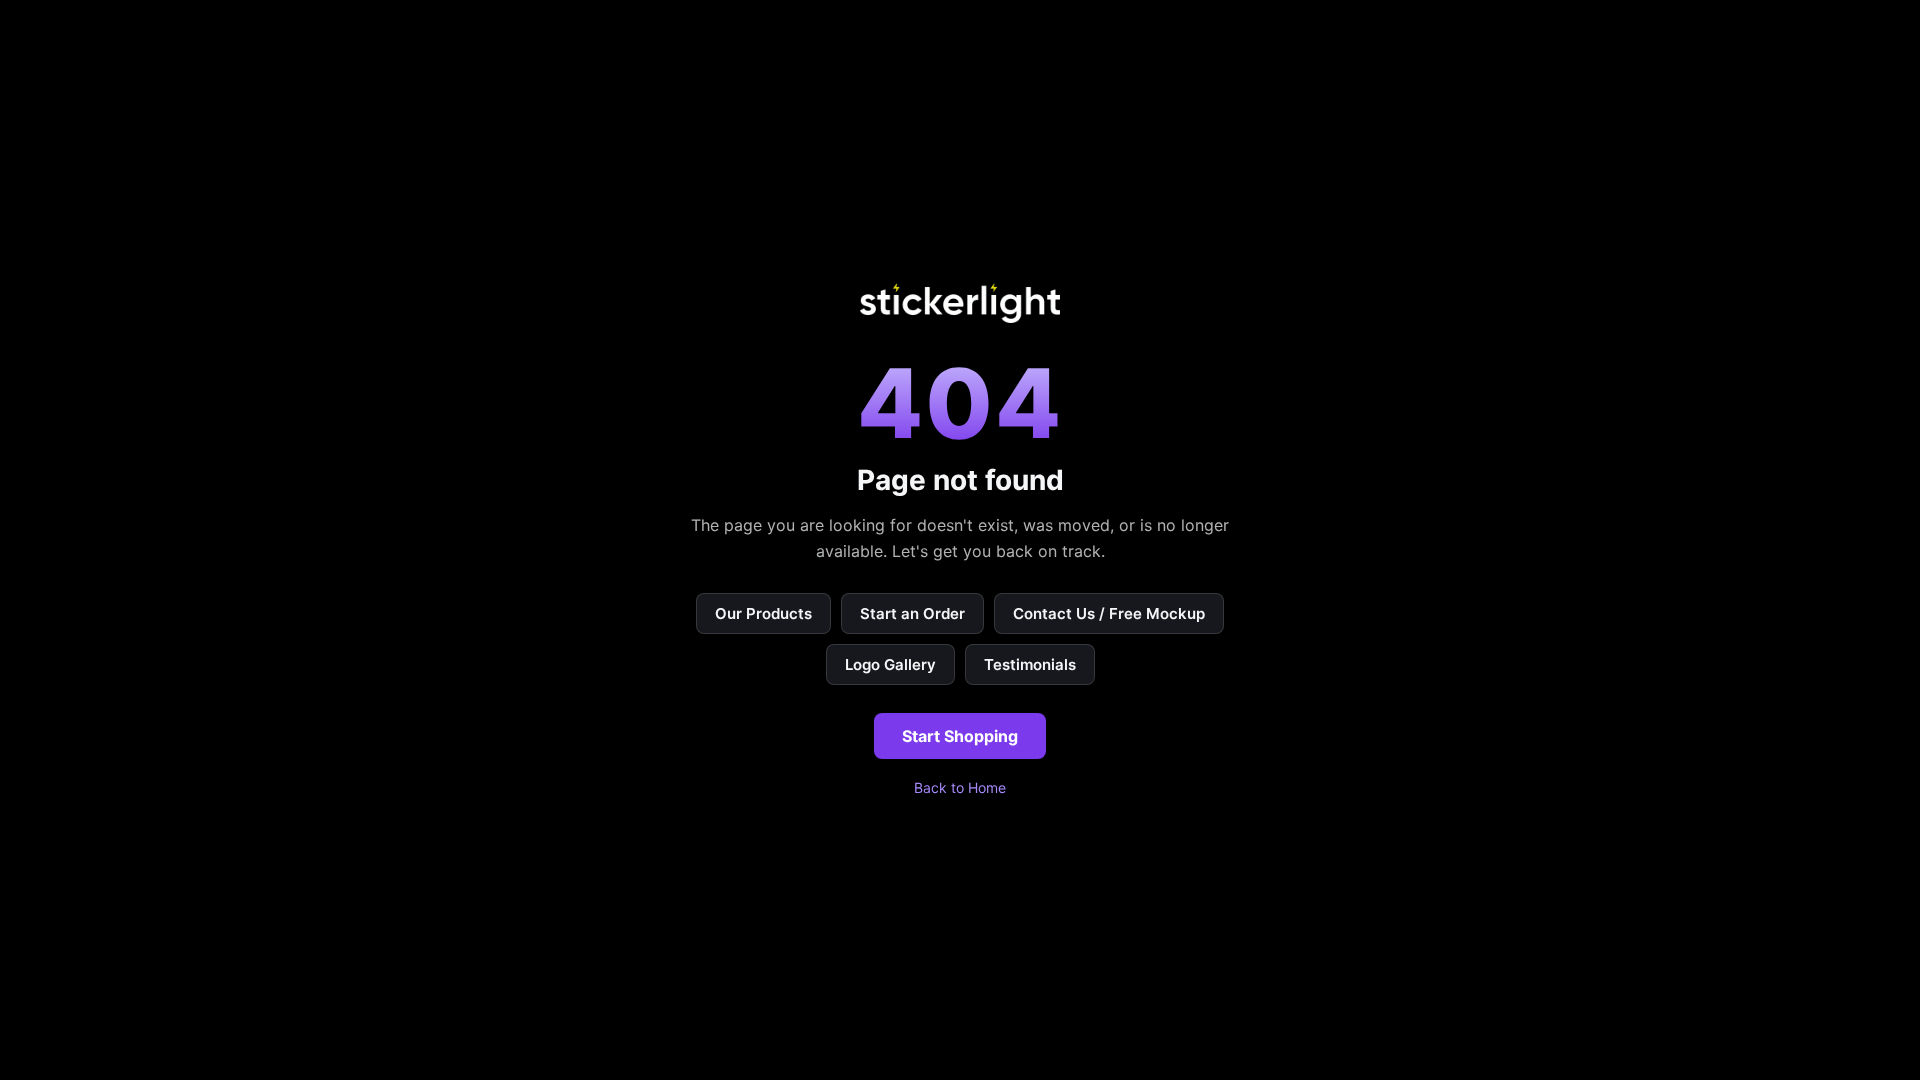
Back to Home (960, 787)
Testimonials (1030, 664)
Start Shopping (960, 736)
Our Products (763, 613)
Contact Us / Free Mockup (1109, 613)
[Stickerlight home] (960, 303)
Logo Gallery (890, 664)
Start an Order (912, 613)
